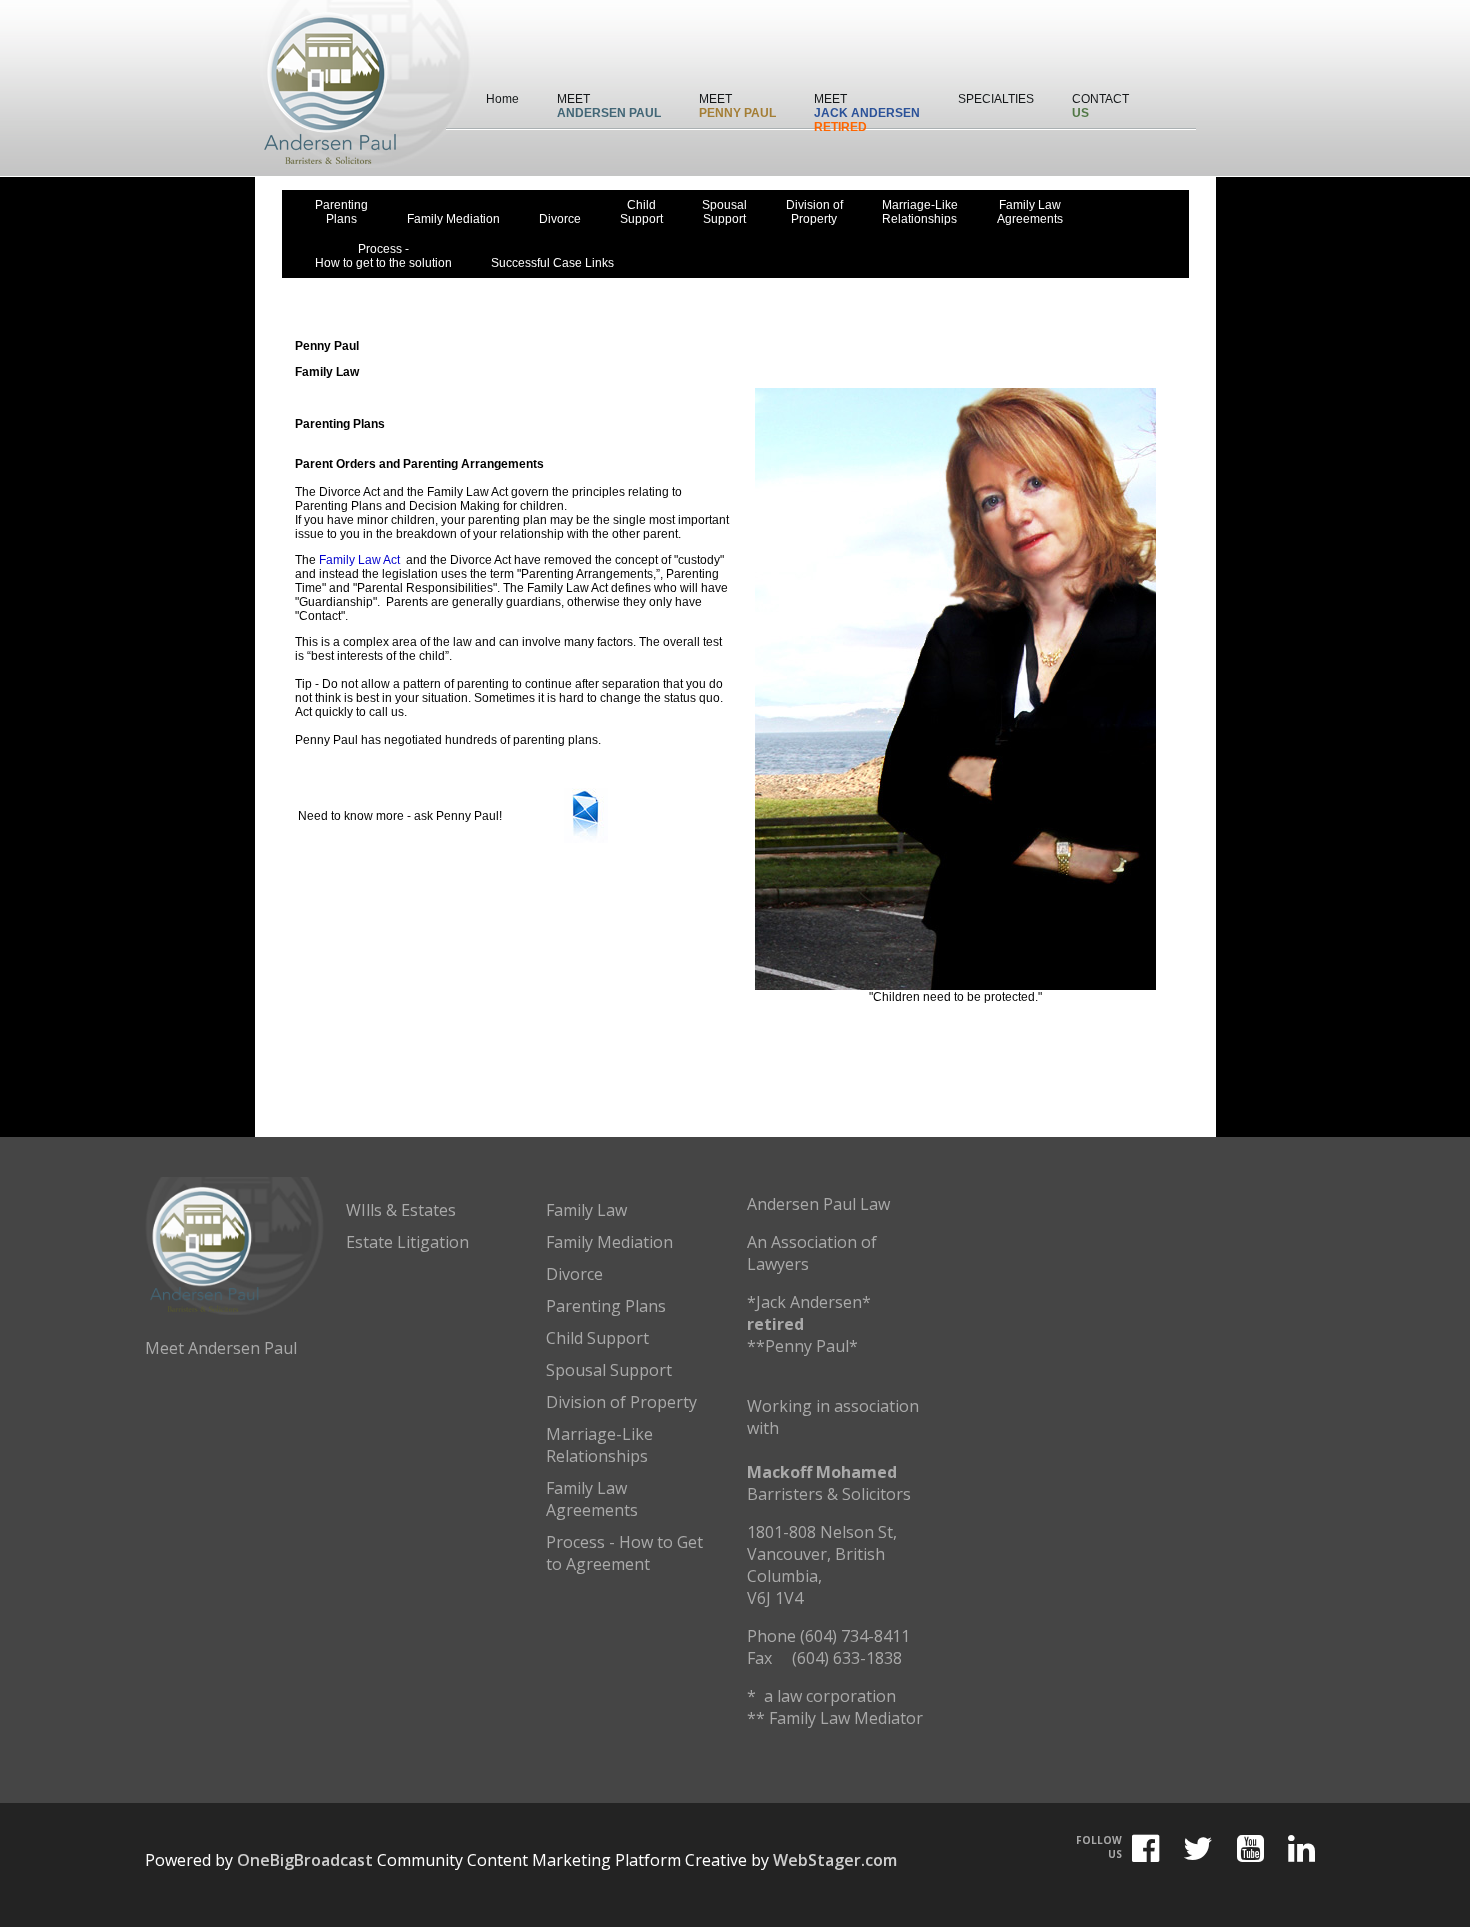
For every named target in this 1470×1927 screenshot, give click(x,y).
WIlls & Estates (401, 1210)
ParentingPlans (341, 212)
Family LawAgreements (1030, 212)
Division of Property (621, 1402)
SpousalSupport (724, 212)
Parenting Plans (606, 1306)
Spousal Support (609, 1370)
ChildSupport (641, 212)
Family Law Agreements (592, 1499)
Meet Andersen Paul (221, 1348)
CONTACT (1100, 106)
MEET (609, 106)
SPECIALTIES (996, 99)
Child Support (597, 1338)
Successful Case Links (552, 263)
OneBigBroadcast (305, 1860)
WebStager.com (835, 1860)
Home (502, 99)
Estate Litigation (407, 1242)
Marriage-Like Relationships (599, 1445)
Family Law (586, 1210)
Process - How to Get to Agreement (624, 1553)
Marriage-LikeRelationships (920, 212)
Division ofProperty (814, 212)
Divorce (560, 219)
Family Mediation (453, 219)
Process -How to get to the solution (383, 256)
